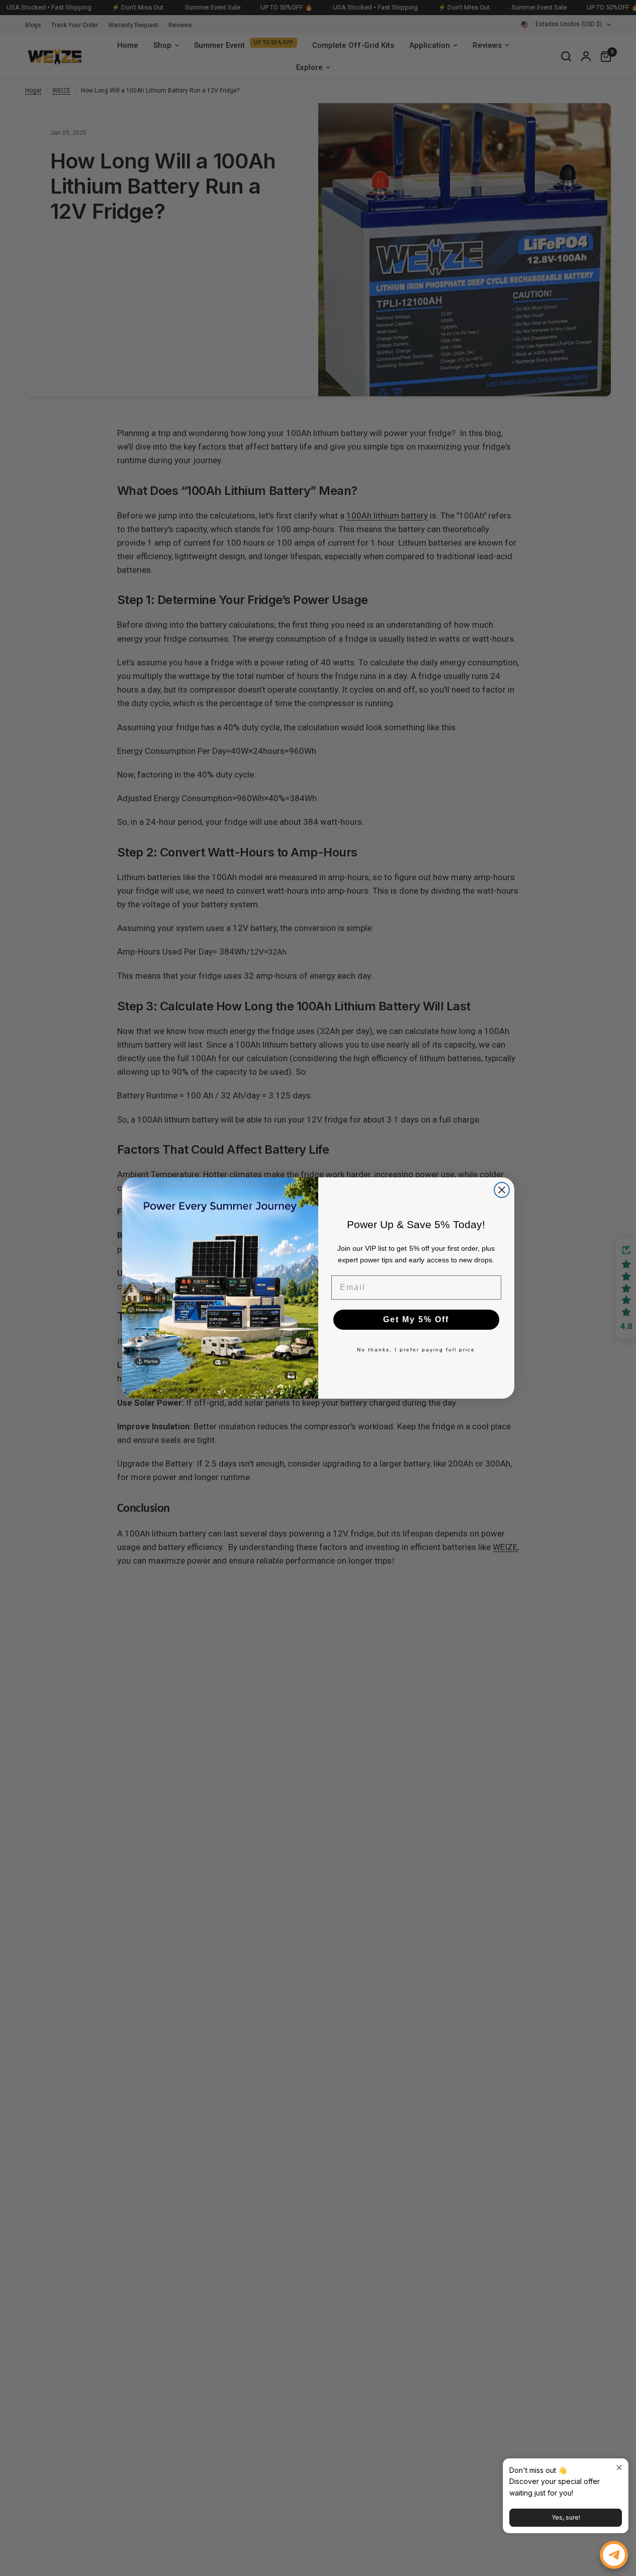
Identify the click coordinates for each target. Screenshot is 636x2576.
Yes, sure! (566, 2517)
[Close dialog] (502, 1190)
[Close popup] (619, 2468)
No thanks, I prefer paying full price (416, 1350)
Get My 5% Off (416, 1319)
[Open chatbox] (614, 2555)
